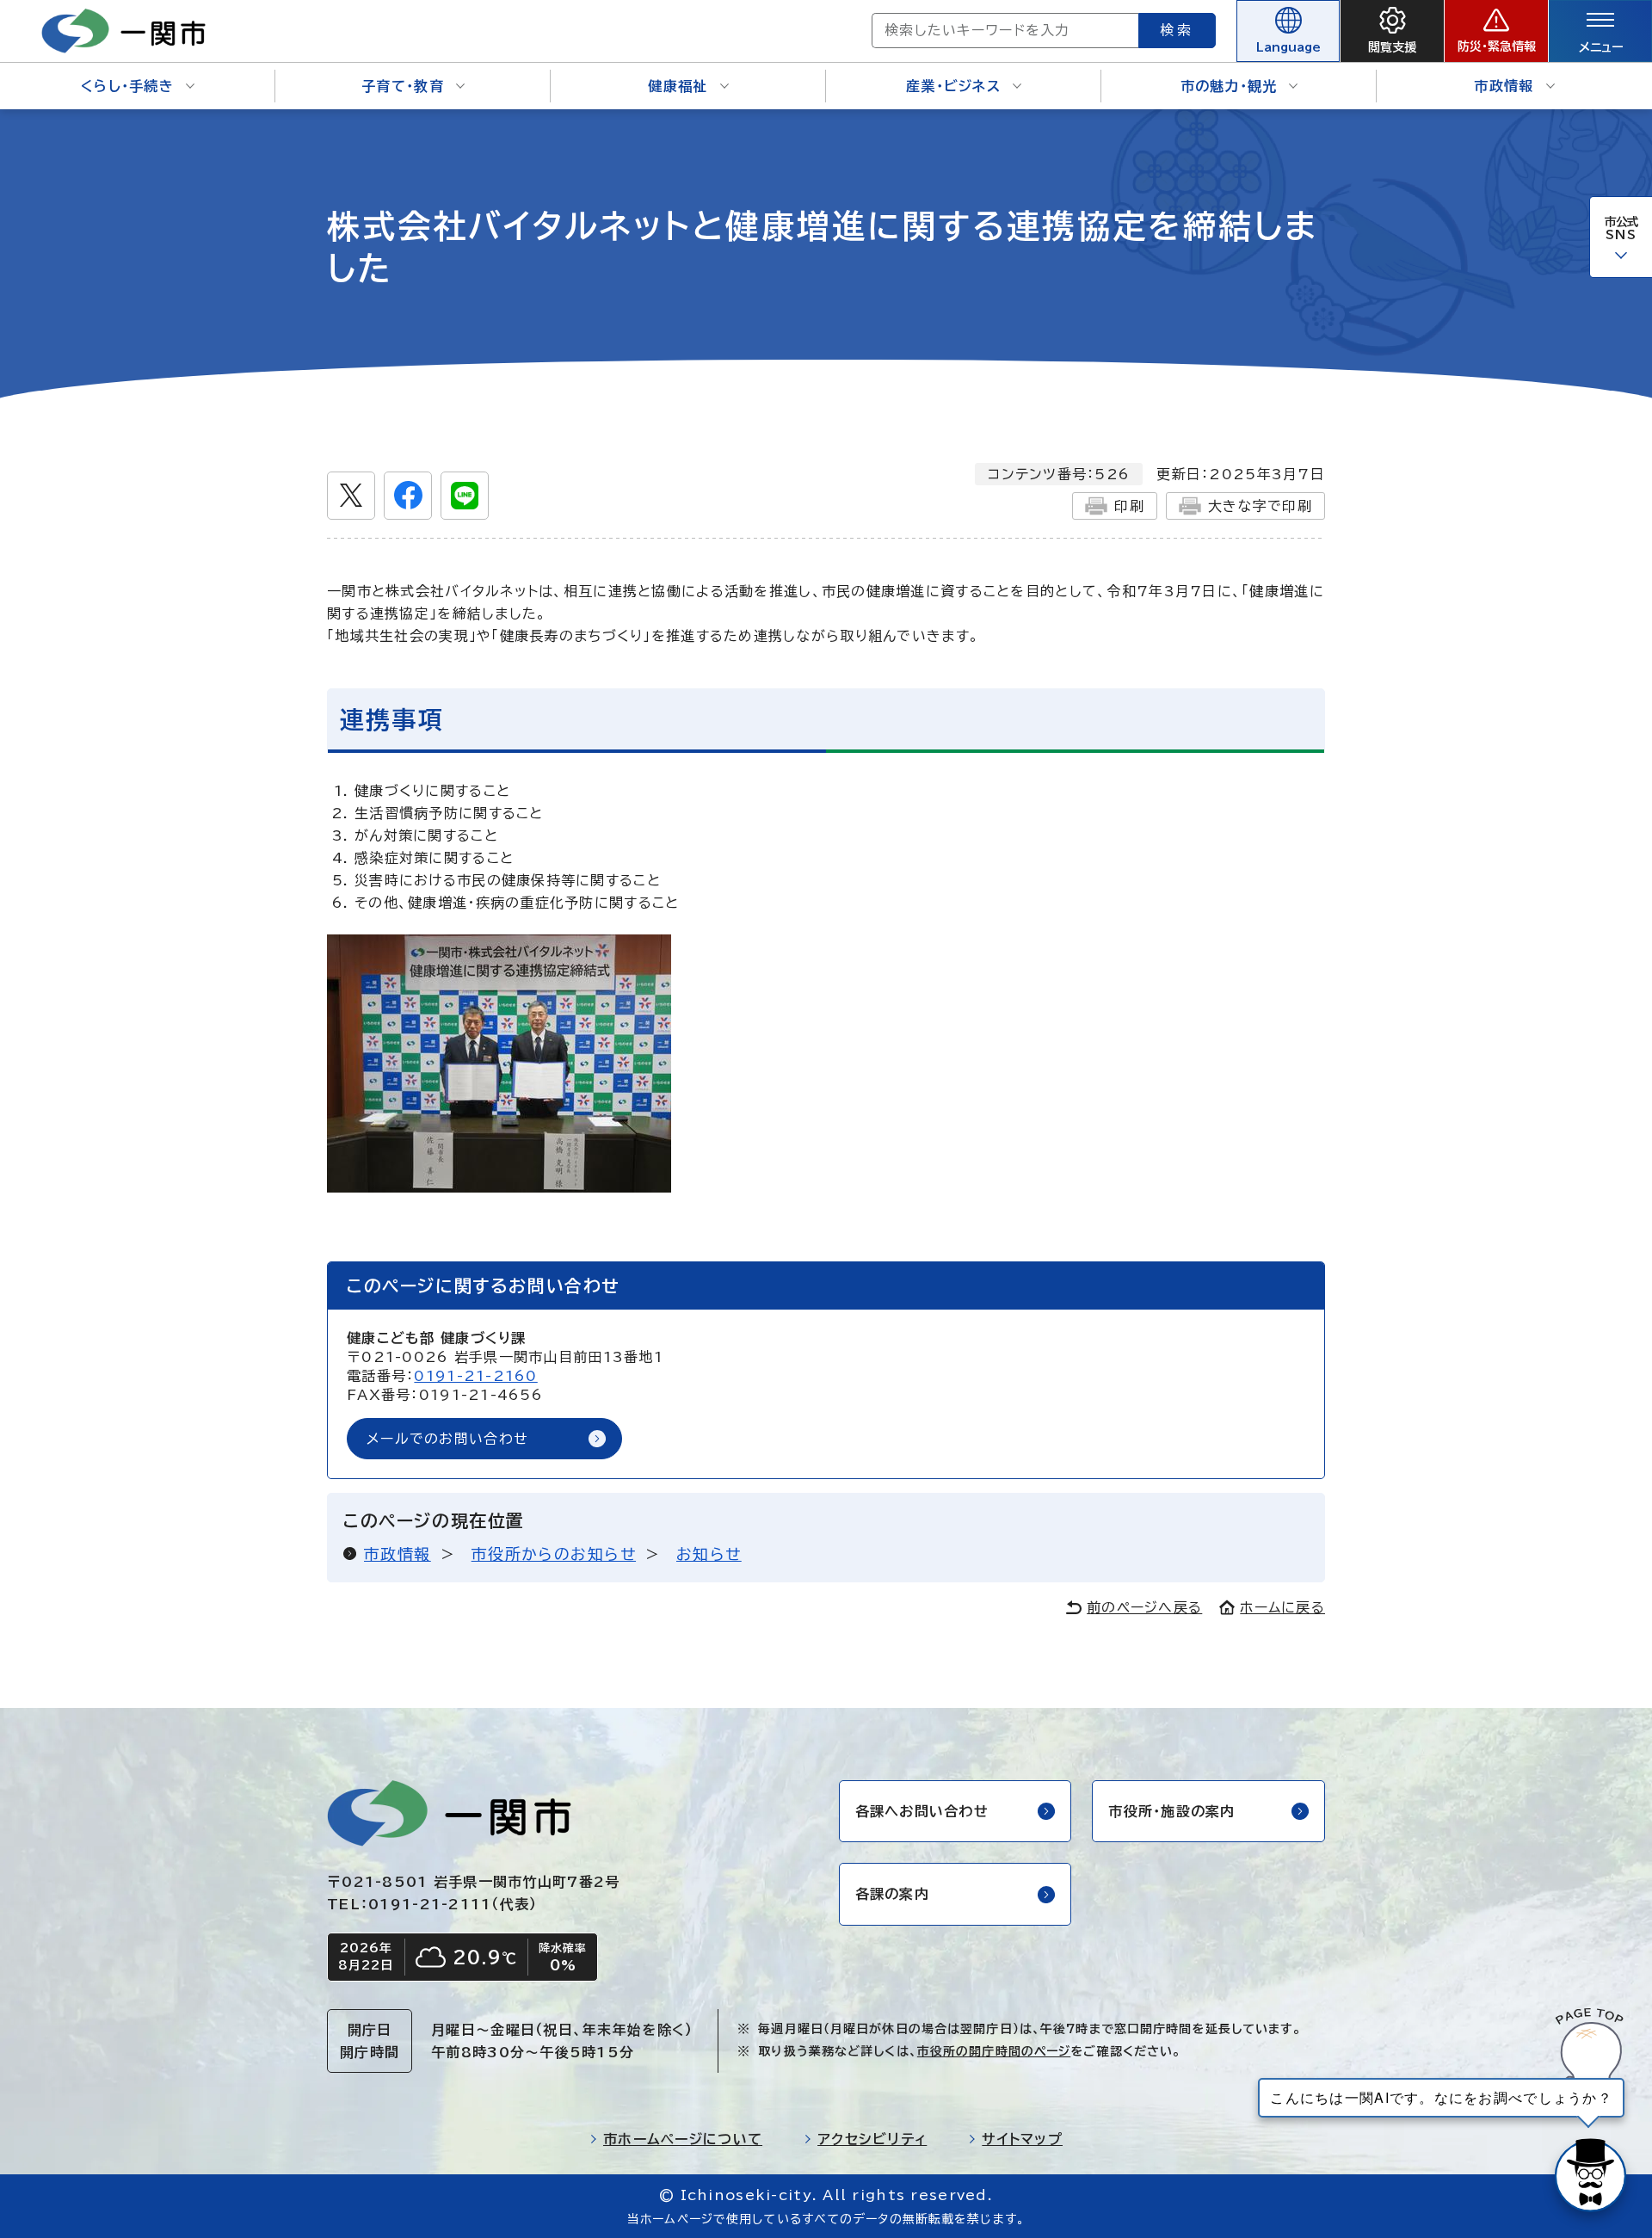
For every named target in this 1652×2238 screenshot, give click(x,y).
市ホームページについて (683, 2139)
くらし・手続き (127, 86)
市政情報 (1504, 86)
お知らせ (709, 1554)
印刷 (1129, 506)
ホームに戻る (1282, 1607)
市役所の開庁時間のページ (994, 2051)
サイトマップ (1022, 2139)
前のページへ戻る (1144, 1607)
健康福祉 (678, 86)
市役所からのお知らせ (554, 1554)
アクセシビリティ (872, 2139)
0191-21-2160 (475, 1376)
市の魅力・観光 (1229, 86)
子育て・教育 (403, 86)
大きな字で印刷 (1260, 506)
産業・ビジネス (953, 86)
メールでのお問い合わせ (447, 1439)
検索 (1177, 30)
